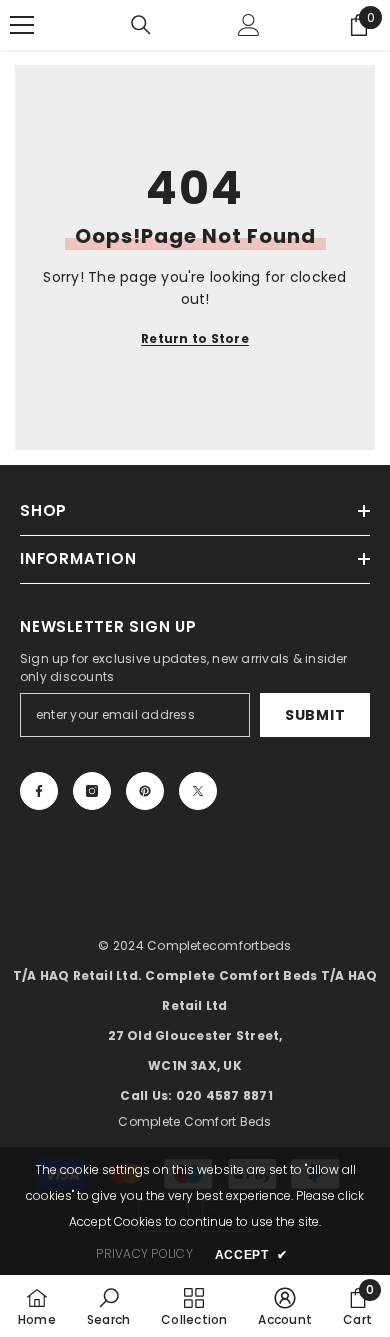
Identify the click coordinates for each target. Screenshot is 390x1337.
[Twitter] (198, 791)
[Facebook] (39, 791)
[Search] (141, 25)
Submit (315, 715)
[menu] (22, 25)
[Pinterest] (145, 791)
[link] (108, 1306)
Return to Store (195, 338)
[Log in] (249, 25)
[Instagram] (92, 791)
